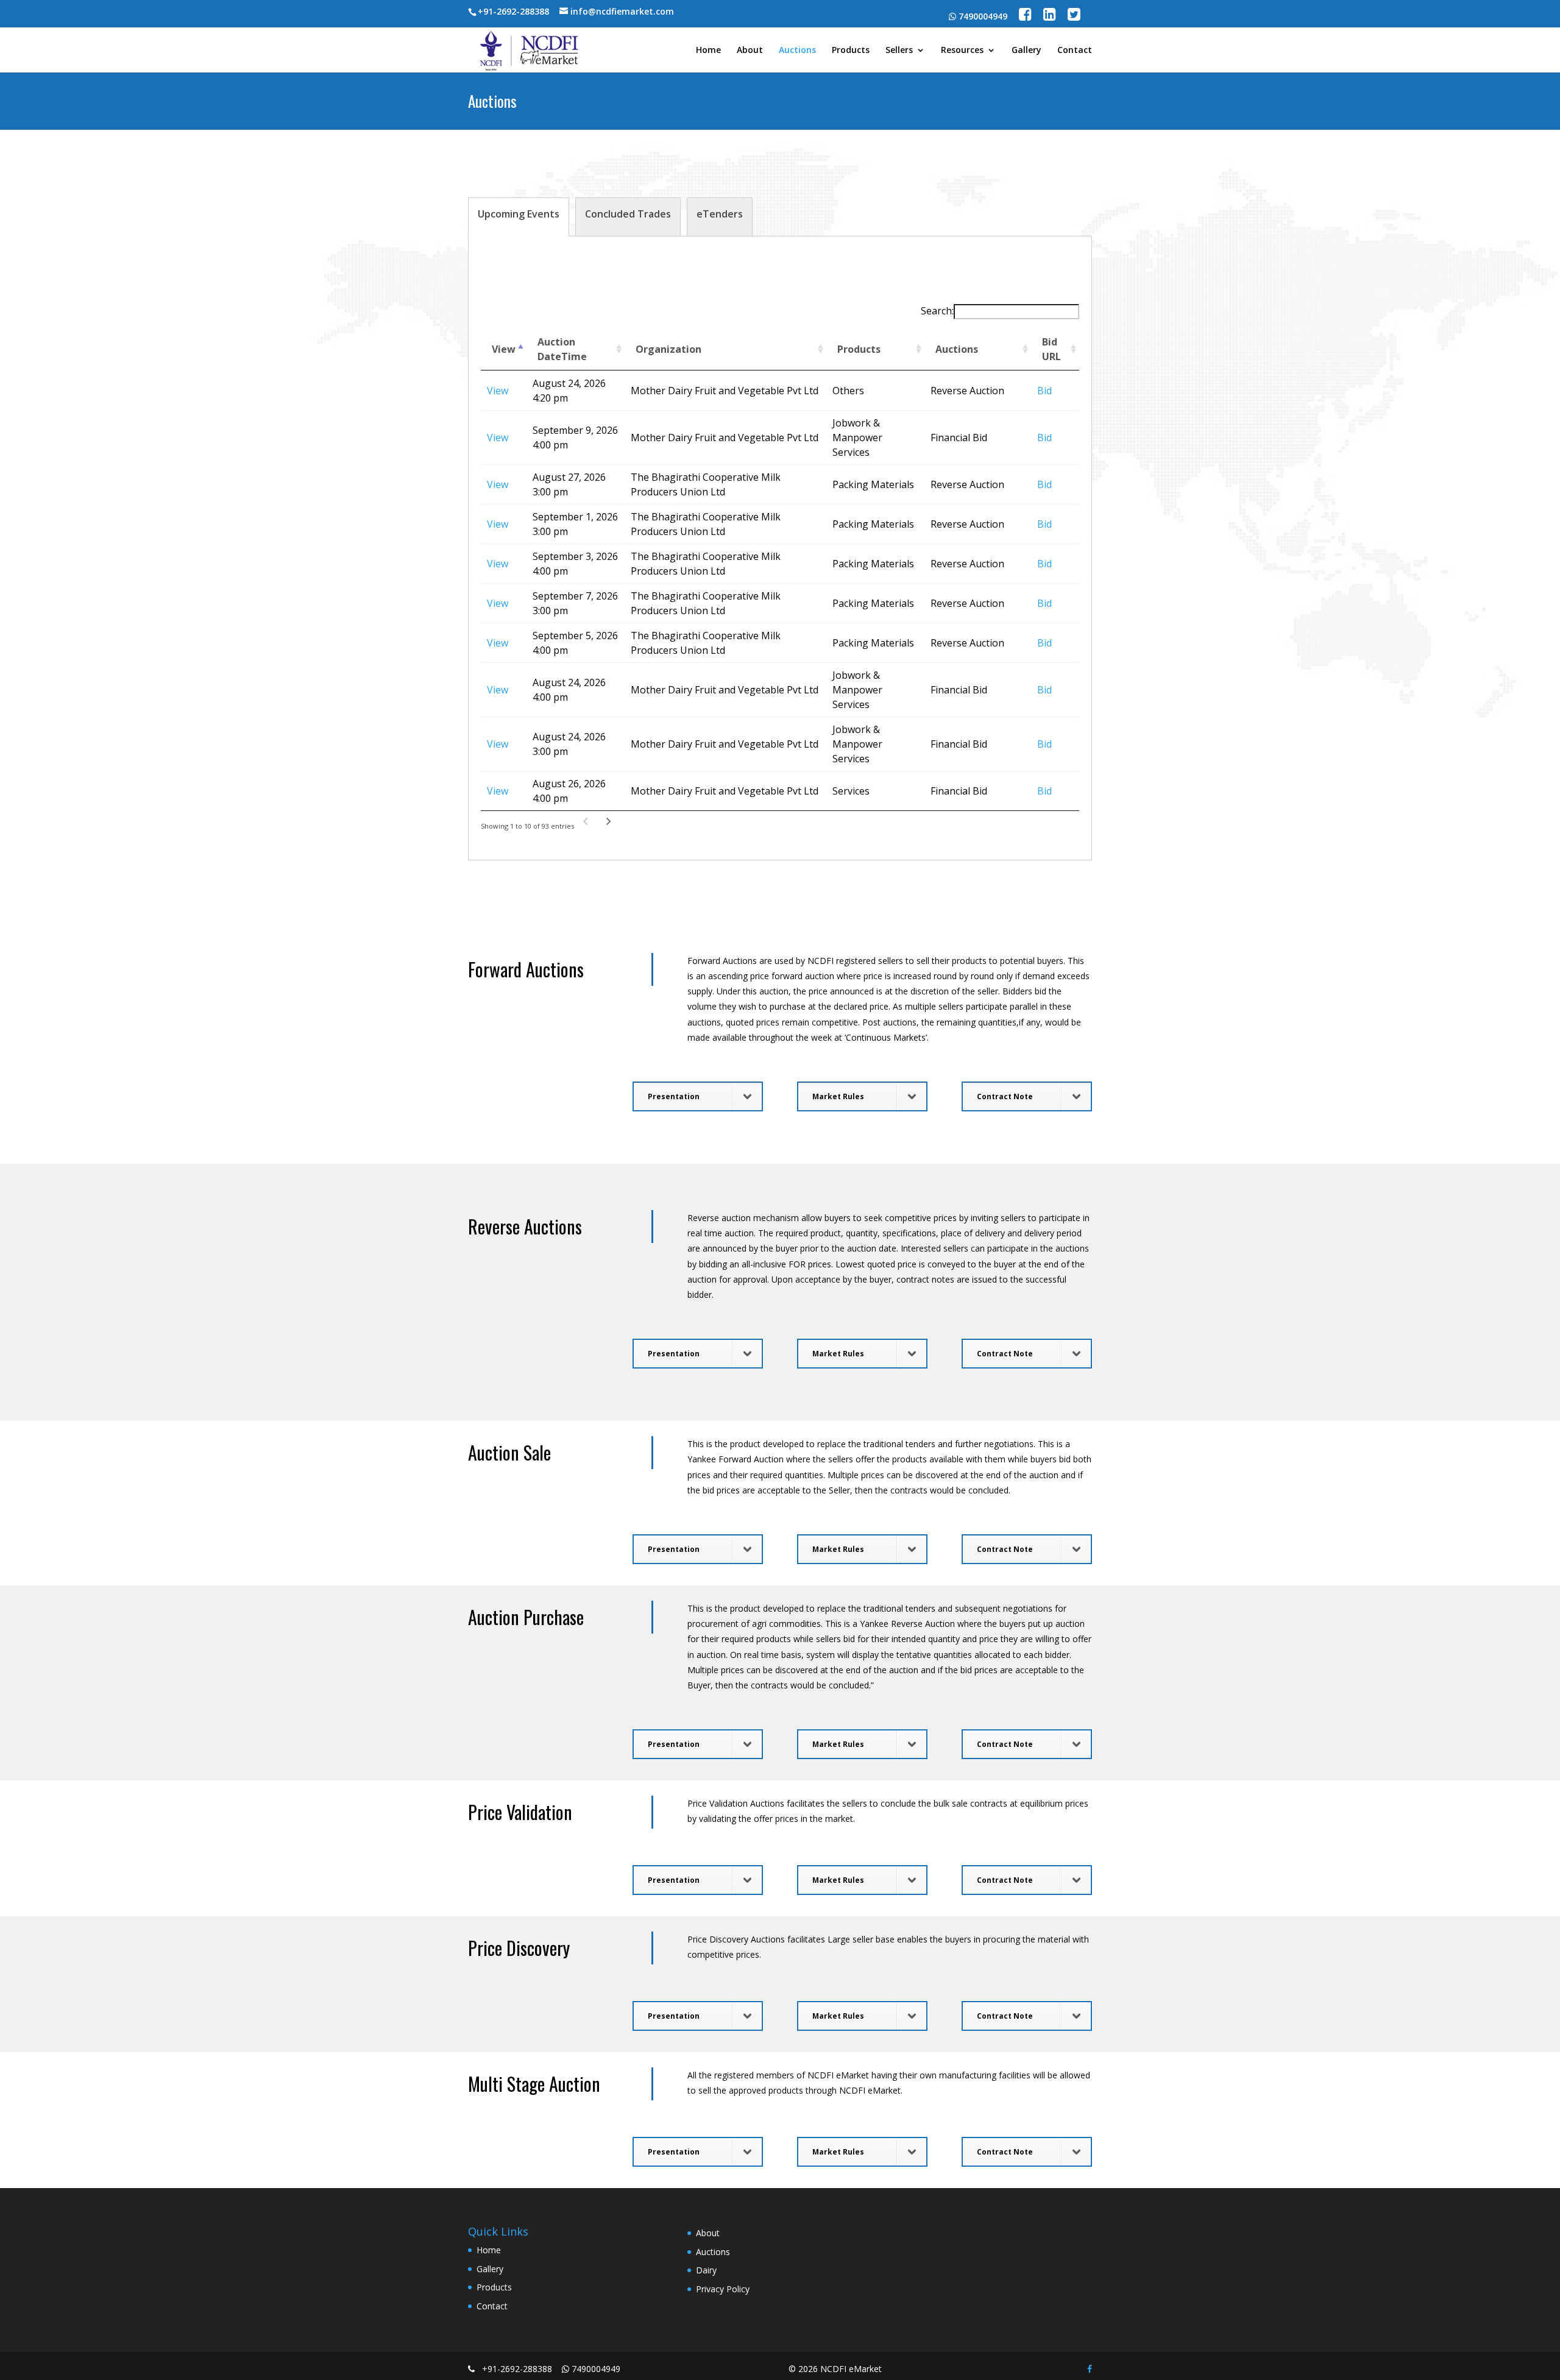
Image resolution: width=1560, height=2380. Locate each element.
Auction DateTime (562, 349)
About (750, 51)
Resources (962, 51)
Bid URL (1051, 349)
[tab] (519, 217)
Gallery (1026, 51)
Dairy (706, 2270)
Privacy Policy (723, 2289)
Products (851, 51)
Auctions (797, 51)
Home (708, 51)
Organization (668, 349)
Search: (937, 311)
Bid (1044, 391)
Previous (585, 822)
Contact (1075, 51)
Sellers (899, 51)
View (504, 349)
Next (608, 822)
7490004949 (982, 17)
